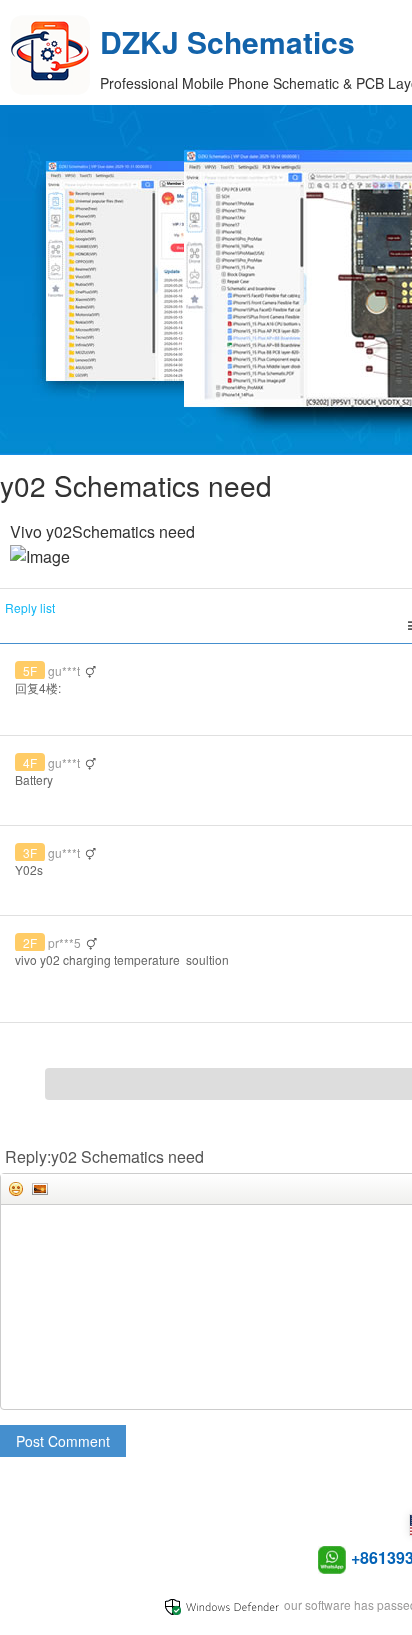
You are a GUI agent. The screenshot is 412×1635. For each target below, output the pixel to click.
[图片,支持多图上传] (40, 1189)
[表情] (16, 1189)
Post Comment (63, 1441)
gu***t (64, 670)
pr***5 (64, 942)
